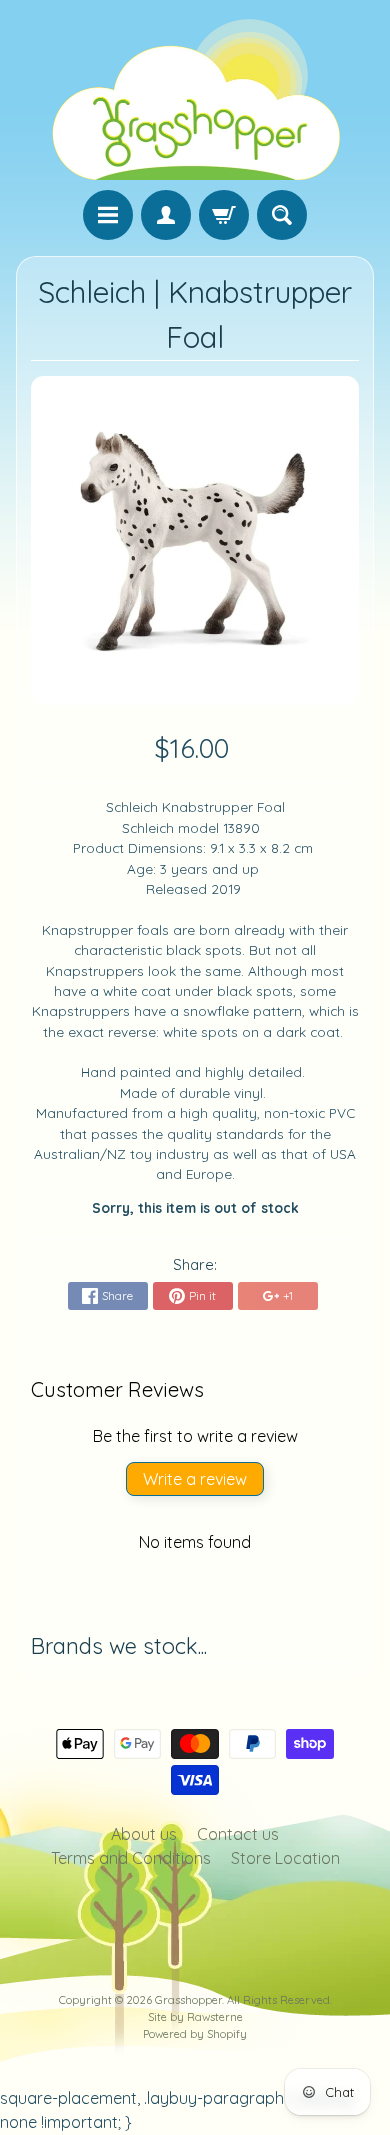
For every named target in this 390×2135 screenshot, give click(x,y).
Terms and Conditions (131, 1858)
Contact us (238, 1834)
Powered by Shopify (195, 2034)
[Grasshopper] (195, 98)
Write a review (195, 1479)
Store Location (285, 1858)
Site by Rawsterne (195, 2017)
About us (144, 1834)
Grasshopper (188, 2000)
